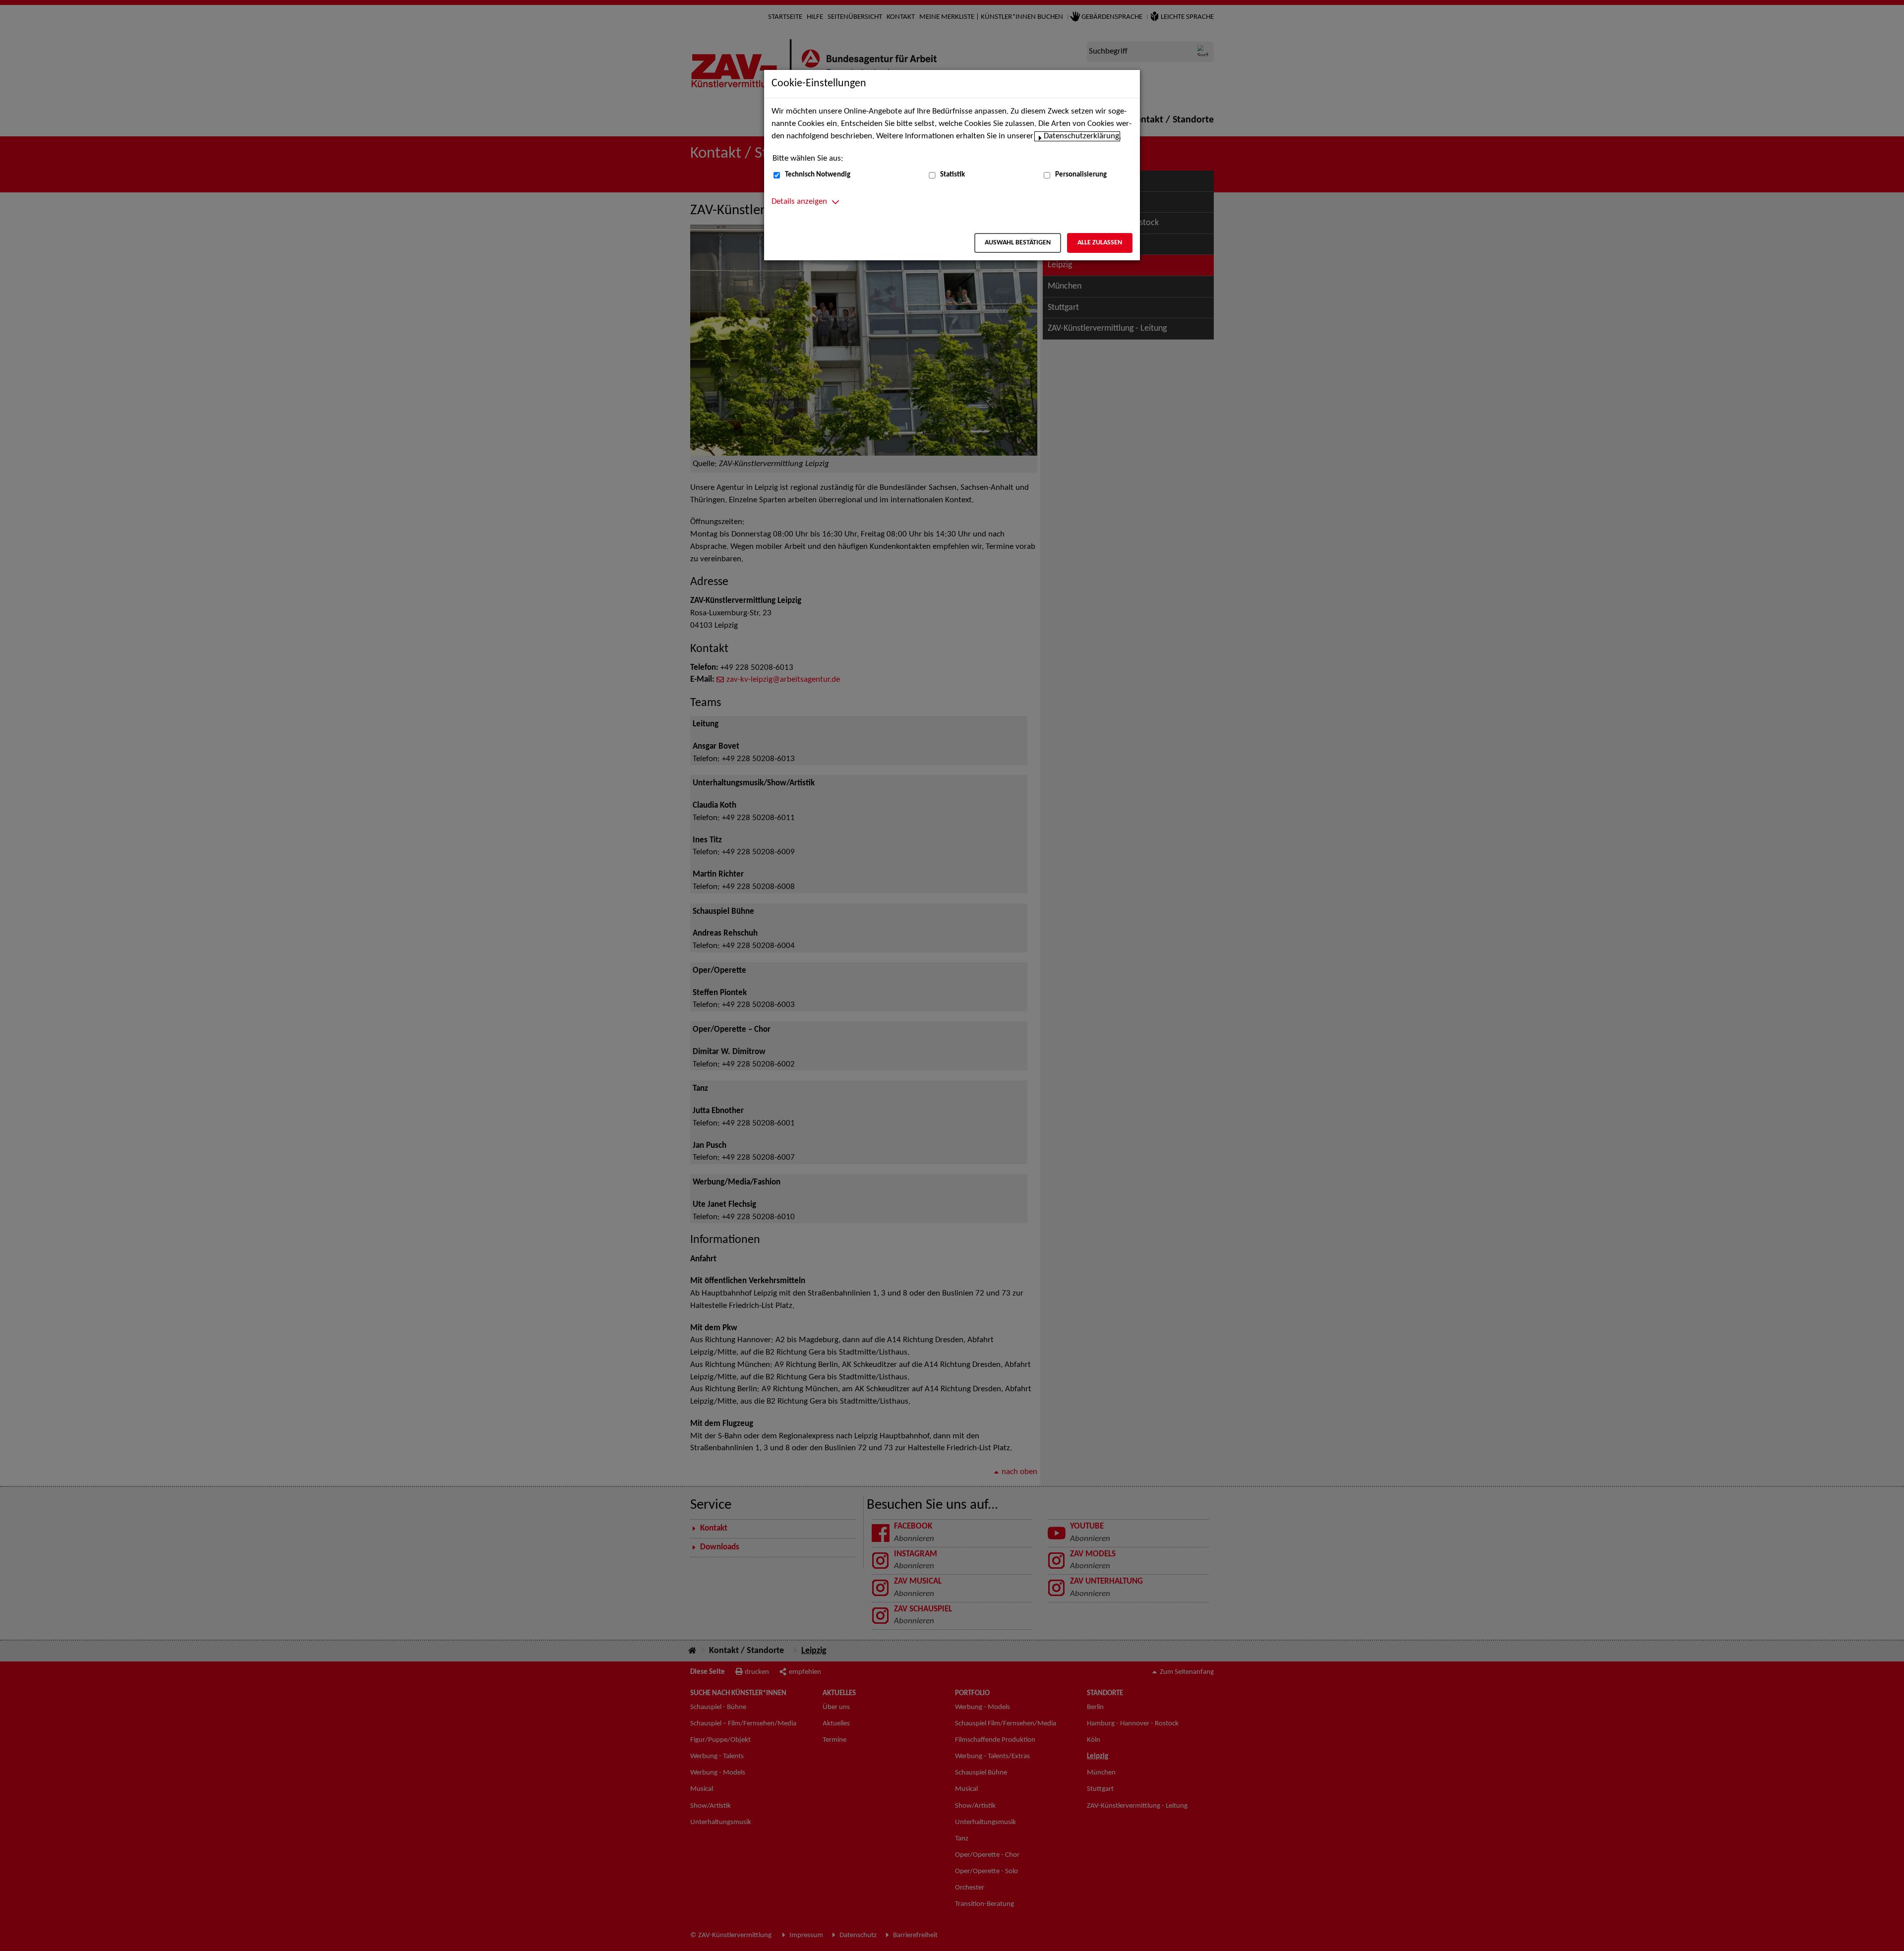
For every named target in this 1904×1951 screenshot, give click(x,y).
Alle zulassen (1100, 243)
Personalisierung (1081, 175)
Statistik (952, 175)
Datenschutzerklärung (1081, 136)
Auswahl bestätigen (1018, 243)
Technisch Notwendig (818, 175)
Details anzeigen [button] (799, 202)
